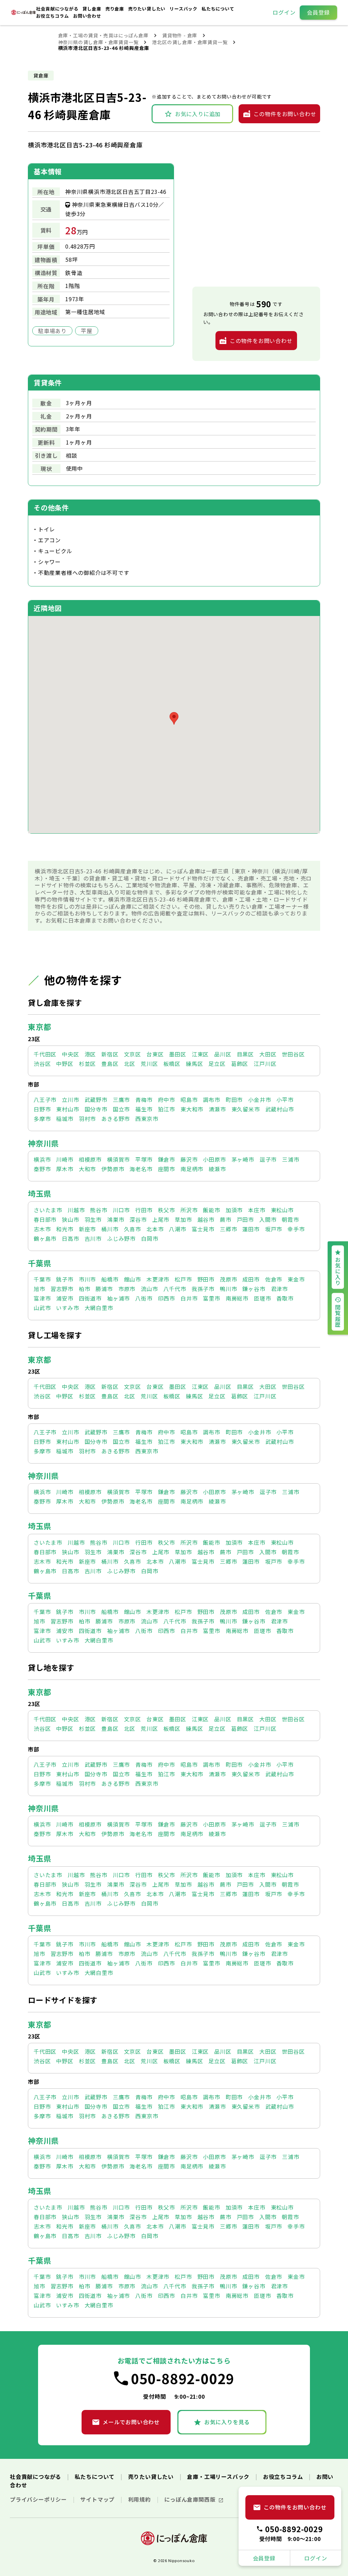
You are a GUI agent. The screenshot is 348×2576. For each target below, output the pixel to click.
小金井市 (259, 1100)
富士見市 (203, 1229)
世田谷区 (293, 1054)
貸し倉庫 (93, 9)
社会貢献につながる (58, 9)
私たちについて (218, 9)
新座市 (87, 1229)
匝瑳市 (262, 1298)
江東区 (200, 1054)
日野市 (42, 1109)
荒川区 (149, 1064)
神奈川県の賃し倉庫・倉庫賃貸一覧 (98, 42)
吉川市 (93, 1238)
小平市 (285, 1100)
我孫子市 (203, 1289)
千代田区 (45, 1054)
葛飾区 (240, 1064)
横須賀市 (118, 1159)
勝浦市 (104, 1289)
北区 (130, 1064)
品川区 (223, 1054)
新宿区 (110, 1054)
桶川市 (110, 1229)
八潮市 (177, 1229)
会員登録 (318, 12)
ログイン (284, 12)
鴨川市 (228, 1289)
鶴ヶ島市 (45, 1238)
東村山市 (67, 1109)
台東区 (155, 1054)
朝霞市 (290, 1219)
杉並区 (87, 1064)
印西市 (167, 1298)
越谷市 (206, 1219)
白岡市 (150, 1238)
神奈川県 (43, 1143)
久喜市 (133, 1229)
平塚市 (144, 1159)
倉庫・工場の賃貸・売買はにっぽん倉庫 (103, 35)
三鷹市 (121, 1100)
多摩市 (42, 1119)
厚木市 (65, 1169)
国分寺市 (96, 1109)
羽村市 (87, 1119)
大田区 (268, 1054)
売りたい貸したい (147, 9)
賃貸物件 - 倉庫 (180, 35)
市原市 (127, 1289)
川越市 (76, 1210)
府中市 (167, 1100)
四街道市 (90, 1298)
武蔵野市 (96, 1100)
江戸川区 (265, 1064)
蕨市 (226, 1219)
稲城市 (65, 1119)
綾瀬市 (217, 1169)
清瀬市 (217, 1109)
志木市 (42, 1229)
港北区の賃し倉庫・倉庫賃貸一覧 (190, 42)
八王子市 (45, 1100)
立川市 (70, 1100)
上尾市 (161, 1219)
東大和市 (192, 1109)
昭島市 (189, 1100)
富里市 (211, 1298)
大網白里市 (99, 1308)
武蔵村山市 (280, 1109)
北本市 (155, 1229)
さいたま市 (48, 1210)
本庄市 (257, 1210)
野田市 (206, 1279)
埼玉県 (39, 1193)
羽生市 (93, 1219)
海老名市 (141, 1169)
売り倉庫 (115, 9)
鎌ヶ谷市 (254, 1289)
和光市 (65, 1229)
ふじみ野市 (121, 1238)
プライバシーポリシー (39, 2499)
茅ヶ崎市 (243, 1159)
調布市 (211, 1100)
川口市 (121, 1210)
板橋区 (172, 1064)
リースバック (184, 9)
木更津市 (158, 1279)
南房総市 (237, 1298)
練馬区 (194, 1064)
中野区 (65, 1064)
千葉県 (39, 1263)
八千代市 (175, 1289)
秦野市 (42, 1169)
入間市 (268, 1219)
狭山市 (70, 1219)
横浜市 (42, 1159)
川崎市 (65, 1159)
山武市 (42, 1308)
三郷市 (228, 1229)
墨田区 (177, 1054)
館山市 (133, 1279)
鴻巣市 (116, 1219)
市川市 (87, 1279)
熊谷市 (99, 1210)
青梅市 (144, 1100)
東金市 (296, 1279)
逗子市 (268, 1159)
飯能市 (211, 1210)
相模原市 (90, 1159)
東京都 (39, 1027)
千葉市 (42, 1279)
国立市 (121, 1109)
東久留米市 (246, 1109)
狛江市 (167, 1109)
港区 (90, 1054)
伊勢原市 (113, 1169)
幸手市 (296, 1229)
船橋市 (110, 1279)
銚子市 (65, 1279)
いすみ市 (67, 1308)
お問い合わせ (87, 16)
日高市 (70, 1238)
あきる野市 (116, 1119)
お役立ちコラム (53, 16)
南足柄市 (192, 1169)
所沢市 (189, 1210)
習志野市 (62, 1289)
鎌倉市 (167, 1159)
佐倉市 (274, 1279)
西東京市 (147, 1119)
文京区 (133, 1054)
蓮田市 (251, 1229)
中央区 (70, 1054)
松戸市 (183, 1279)
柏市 (85, 1289)
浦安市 (65, 1298)
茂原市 (228, 1279)
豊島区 (110, 1064)
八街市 (144, 1298)
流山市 (149, 1289)
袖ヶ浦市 (118, 1298)
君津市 (279, 1289)
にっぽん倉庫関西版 (191, 2499)
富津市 (42, 1298)
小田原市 (214, 1159)
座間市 (167, 1169)
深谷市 (138, 1219)
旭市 (39, 1289)
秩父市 (167, 1210)
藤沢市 (189, 1159)
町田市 (234, 1100)
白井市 (189, 1298)
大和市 (87, 1169)
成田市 (251, 1279)
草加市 (183, 1219)
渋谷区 (42, 1064)
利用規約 (140, 2499)
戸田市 (245, 1219)
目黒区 (245, 1054)
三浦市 (291, 1159)
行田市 (144, 1210)
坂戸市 (274, 1229)
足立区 (217, 1064)
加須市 (234, 1210)
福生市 (144, 1109)
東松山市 (282, 1210)
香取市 (285, 1298)
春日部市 (45, 1219)
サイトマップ (98, 2499)
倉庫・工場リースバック (219, 2477)
